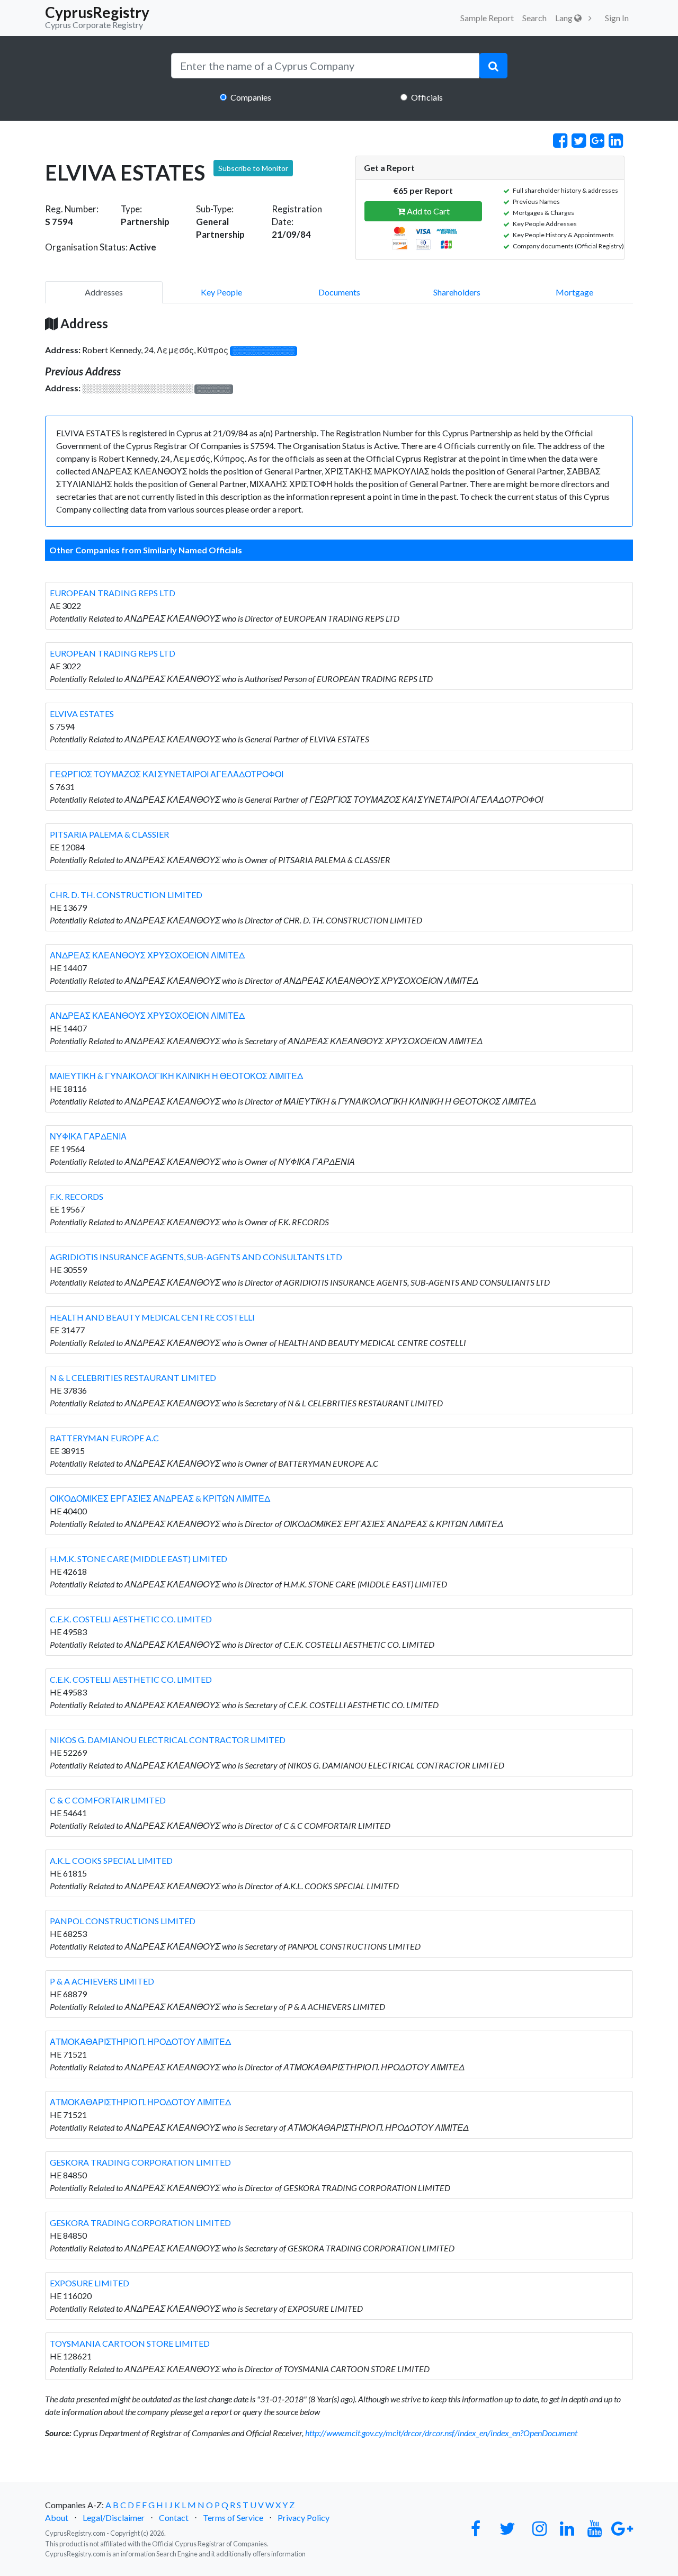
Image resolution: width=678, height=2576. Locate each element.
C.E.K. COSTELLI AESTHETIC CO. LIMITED (131, 1619)
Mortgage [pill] (574, 292)
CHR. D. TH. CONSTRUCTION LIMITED (126, 895)
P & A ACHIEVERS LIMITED (102, 1981)
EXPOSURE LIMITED (90, 2283)
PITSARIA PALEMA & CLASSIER (109, 834)
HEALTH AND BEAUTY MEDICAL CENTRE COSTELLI (152, 1317)
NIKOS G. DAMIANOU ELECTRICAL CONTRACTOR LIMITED (168, 1740)
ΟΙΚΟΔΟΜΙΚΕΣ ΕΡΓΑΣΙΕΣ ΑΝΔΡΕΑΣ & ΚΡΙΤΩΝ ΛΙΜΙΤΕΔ (160, 1498)
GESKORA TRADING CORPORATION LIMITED (140, 2162)
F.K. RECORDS (77, 1196)
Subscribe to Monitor (253, 168)
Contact (174, 2517)
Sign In (617, 18)
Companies (251, 97)
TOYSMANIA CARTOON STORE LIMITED (130, 2343)
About (57, 2517)
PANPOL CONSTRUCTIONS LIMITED (123, 1921)
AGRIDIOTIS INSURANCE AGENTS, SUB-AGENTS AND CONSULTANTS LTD (196, 1257)
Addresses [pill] (104, 292)
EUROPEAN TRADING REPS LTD (113, 593)
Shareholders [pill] (457, 292)
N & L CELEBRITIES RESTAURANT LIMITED (133, 1377)
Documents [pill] (339, 292)
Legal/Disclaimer (114, 2517)
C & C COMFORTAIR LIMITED (108, 1800)
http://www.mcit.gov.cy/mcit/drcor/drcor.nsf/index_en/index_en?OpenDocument (441, 2433)
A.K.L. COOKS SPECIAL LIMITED (111, 1860)
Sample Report (487, 18)
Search (534, 18)
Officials (427, 97)
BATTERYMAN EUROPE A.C (104, 1438)
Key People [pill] (221, 292)
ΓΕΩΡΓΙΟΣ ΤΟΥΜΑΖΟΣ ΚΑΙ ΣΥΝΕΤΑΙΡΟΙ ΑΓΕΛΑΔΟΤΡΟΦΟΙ (167, 774)
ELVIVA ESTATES (82, 713)
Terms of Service (233, 2517)
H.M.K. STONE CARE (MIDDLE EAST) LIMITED (139, 1559)
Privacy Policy (304, 2517)
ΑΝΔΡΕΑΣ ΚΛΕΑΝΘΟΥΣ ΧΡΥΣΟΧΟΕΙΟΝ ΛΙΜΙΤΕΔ (147, 955)
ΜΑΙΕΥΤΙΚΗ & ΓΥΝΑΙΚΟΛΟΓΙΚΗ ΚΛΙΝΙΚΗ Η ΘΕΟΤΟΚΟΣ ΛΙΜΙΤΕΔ (176, 1076)
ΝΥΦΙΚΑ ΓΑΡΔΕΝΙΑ (88, 1136)
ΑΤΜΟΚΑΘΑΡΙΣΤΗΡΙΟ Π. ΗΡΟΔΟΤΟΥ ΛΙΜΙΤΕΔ (140, 2041)
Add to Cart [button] (427, 211)
